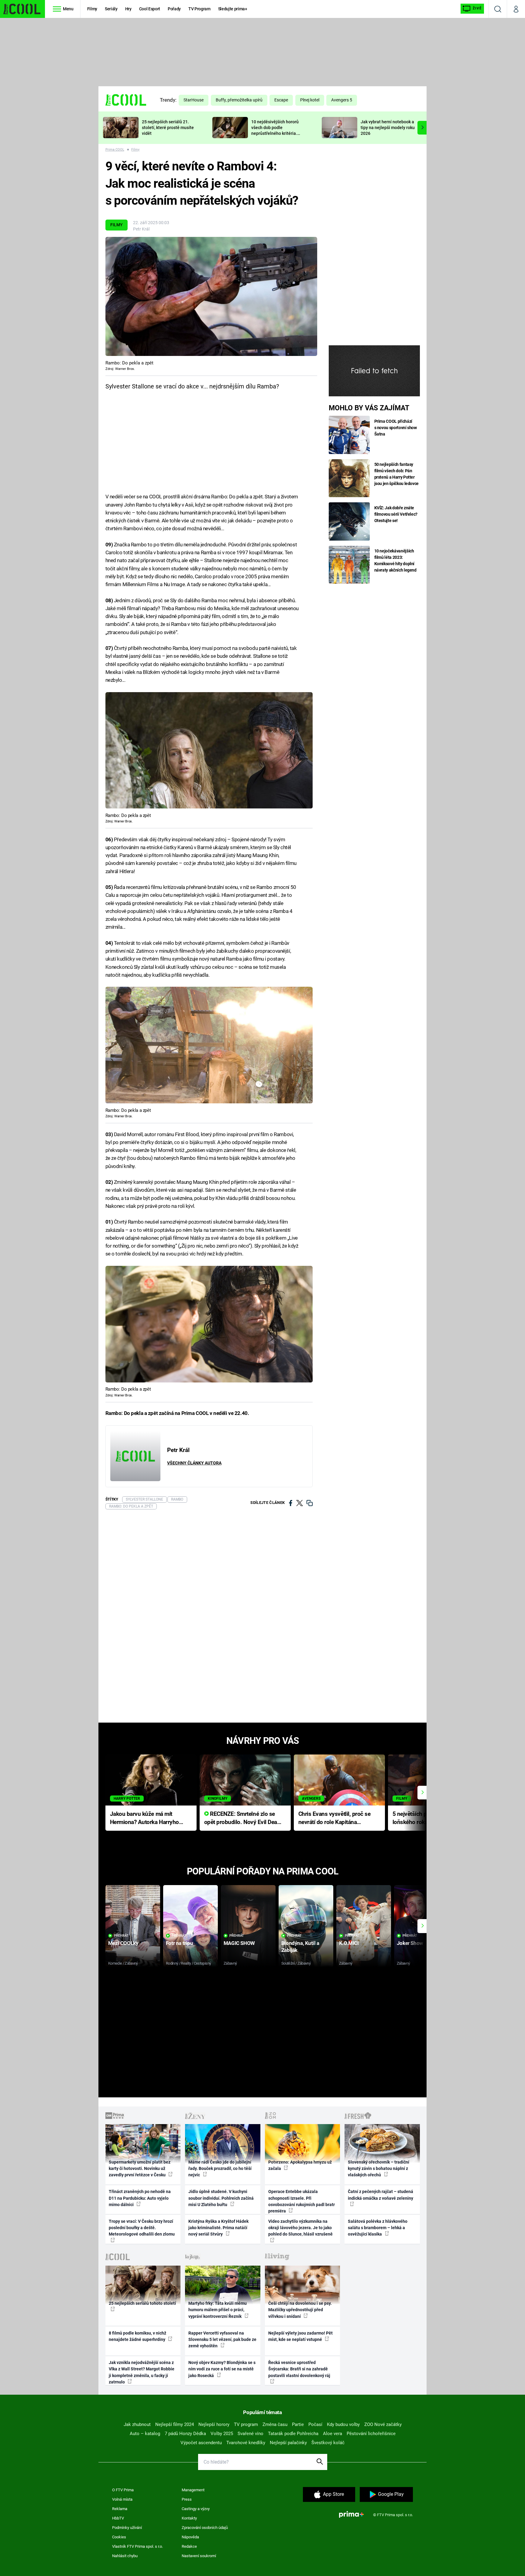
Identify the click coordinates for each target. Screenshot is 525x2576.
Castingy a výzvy (196, 2509)
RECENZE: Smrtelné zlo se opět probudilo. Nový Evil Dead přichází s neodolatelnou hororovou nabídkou (242, 1818)
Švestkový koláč (328, 2443)
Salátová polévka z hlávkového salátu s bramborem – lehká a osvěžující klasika (378, 2228)
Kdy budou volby (343, 2424)
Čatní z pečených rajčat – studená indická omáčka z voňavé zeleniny (381, 2195)
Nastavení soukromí (199, 2556)
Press (187, 2499)
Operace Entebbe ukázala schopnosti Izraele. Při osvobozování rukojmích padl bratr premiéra (302, 2201)
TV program (246, 2424)
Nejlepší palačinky (288, 2443)
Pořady (174, 9)
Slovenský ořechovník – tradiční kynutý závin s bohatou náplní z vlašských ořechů (379, 2169)
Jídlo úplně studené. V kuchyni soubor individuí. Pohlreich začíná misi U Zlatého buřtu (221, 2198)
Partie (298, 2424)
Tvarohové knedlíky (246, 2443)
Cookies (119, 2537)
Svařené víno (250, 2434)
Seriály (111, 9)
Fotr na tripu (180, 1943)
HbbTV (118, 2518)
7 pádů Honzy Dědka (185, 2434)
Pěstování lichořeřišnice (371, 2434)
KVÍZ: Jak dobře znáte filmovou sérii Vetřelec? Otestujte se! (396, 514)
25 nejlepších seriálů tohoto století (142, 2303)
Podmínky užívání (127, 2528)
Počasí (315, 2424)
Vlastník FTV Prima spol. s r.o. (137, 2546)
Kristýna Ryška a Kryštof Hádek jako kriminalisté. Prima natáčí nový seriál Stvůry (218, 2228)
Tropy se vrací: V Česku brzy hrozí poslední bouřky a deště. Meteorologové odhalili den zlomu (142, 2228)
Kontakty (189, 2518)
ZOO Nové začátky (383, 2424)
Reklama (120, 2509)
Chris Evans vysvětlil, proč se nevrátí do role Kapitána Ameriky (335, 1818)
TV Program (199, 9)
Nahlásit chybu (125, 2556)
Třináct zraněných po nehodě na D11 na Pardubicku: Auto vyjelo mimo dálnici (140, 2198)
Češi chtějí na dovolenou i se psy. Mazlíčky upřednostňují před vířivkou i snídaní (300, 2310)
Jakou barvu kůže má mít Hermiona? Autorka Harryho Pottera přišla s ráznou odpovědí (144, 1818)
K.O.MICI (349, 1943)
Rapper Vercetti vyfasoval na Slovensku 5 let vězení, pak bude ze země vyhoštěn (222, 2340)
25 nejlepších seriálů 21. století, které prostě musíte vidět (168, 128)
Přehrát (121, 1936)
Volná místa (122, 2499)
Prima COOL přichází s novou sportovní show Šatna (396, 428)
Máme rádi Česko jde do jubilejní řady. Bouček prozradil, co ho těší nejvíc (220, 2169)
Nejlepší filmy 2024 (175, 2424)
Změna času (275, 2424)
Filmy (92, 9)
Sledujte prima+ (233, 9)
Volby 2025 (222, 2434)
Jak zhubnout (137, 2424)
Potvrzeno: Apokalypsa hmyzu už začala (300, 2165)
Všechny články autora (194, 1463)
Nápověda (190, 2537)
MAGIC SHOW (239, 1943)
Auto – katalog (145, 2434)
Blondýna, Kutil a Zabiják (300, 1947)
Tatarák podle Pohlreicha (293, 2434)
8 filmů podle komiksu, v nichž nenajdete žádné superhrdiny (137, 2336)
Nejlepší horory (214, 2424)
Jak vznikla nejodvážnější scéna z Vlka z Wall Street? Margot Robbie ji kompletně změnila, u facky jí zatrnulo (142, 2372)
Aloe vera (333, 2434)
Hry (128, 9)
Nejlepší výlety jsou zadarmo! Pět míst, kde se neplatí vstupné (300, 2336)
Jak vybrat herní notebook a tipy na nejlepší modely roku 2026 (388, 128)
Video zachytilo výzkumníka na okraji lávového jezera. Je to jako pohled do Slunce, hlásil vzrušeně (300, 2228)
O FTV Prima (123, 2490)
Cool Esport (150, 9)
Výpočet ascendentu (201, 2443)
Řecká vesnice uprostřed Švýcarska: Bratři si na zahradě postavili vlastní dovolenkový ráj (299, 2369)
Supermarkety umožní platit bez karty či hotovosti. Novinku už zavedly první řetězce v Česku (140, 2169)
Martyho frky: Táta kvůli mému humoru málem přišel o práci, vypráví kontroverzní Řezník (218, 2310)
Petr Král (141, 229)
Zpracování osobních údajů (205, 2528)
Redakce (189, 2546)
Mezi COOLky (123, 1943)
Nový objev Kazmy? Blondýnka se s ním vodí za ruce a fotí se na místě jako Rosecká (222, 2369)
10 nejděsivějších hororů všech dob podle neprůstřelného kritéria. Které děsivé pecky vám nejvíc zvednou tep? (275, 133)
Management (193, 2490)
